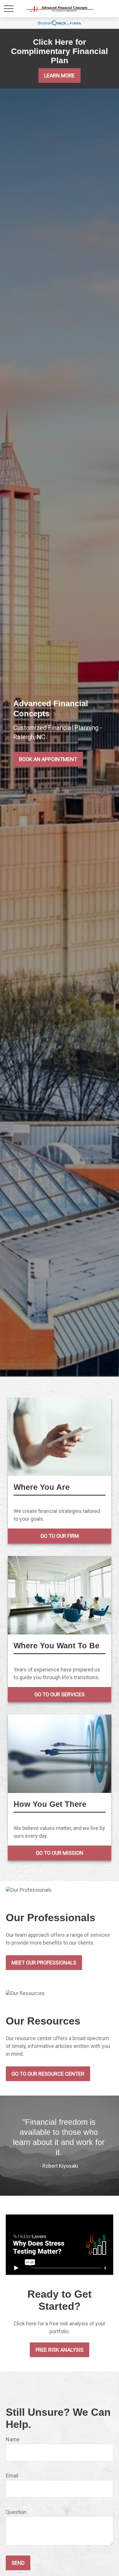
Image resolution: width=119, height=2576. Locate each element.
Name (13, 2439)
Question (16, 2512)
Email (12, 2476)
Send (18, 2563)
